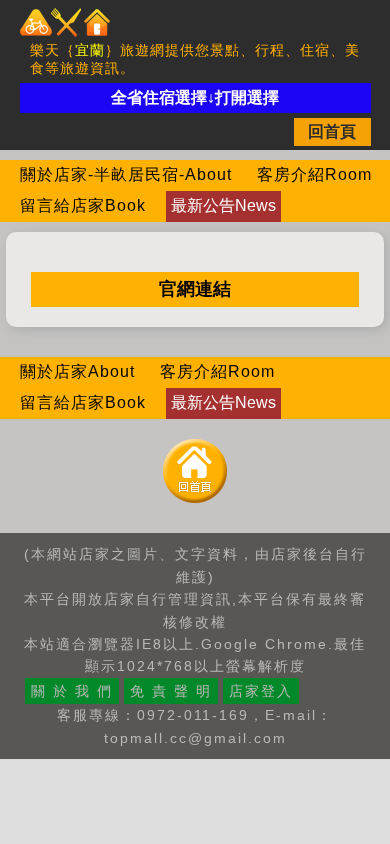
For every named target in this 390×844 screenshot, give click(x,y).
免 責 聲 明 (171, 691)
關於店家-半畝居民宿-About (126, 174)
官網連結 (195, 289)
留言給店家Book (83, 205)
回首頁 (332, 131)
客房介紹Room (314, 174)
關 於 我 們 (72, 691)
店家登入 (261, 691)
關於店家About (77, 371)
